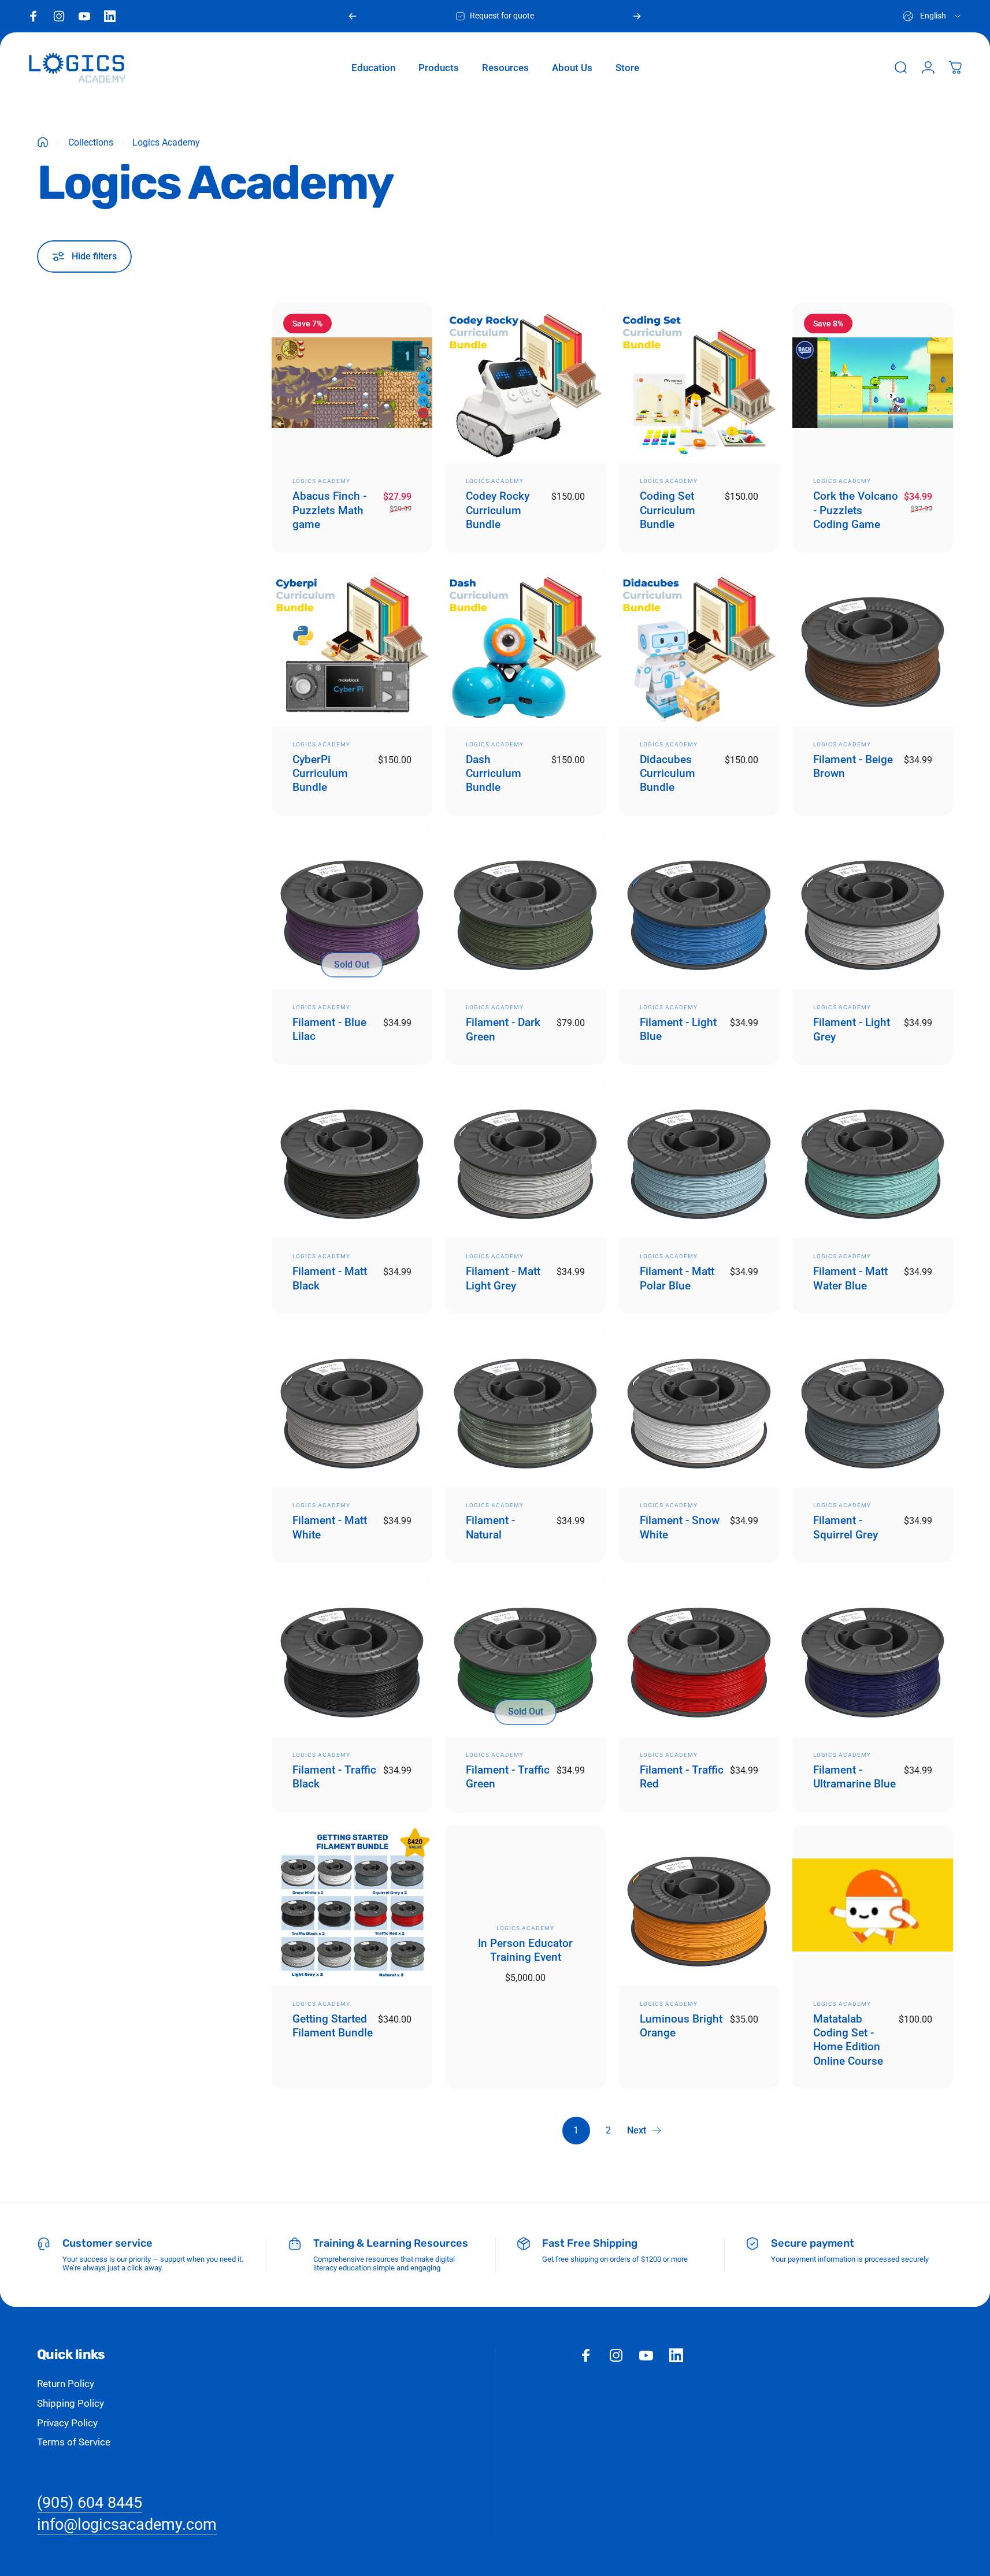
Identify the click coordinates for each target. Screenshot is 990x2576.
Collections (91, 142)
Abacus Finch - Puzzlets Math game (329, 510)
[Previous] (353, 16)
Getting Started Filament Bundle (333, 2026)
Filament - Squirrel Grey (846, 1527)
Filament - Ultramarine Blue (854, 1777)
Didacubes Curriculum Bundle (668, 774)
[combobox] (932, 16)
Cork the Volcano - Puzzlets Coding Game (856, 510)
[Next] (637, 16)
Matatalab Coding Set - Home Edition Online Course (848, 2040)
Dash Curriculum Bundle (494, 774)
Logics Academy (321, 481)
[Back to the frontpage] (43, 142)
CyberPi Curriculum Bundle (320, 774)
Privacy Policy (67, 2423)
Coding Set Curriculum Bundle (668, 510)
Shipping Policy (71, 2403)
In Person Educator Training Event (525, 1950)
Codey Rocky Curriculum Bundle (498, 510)
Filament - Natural (490, 1527)
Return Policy (66, 2384)
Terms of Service (74, 2442)
